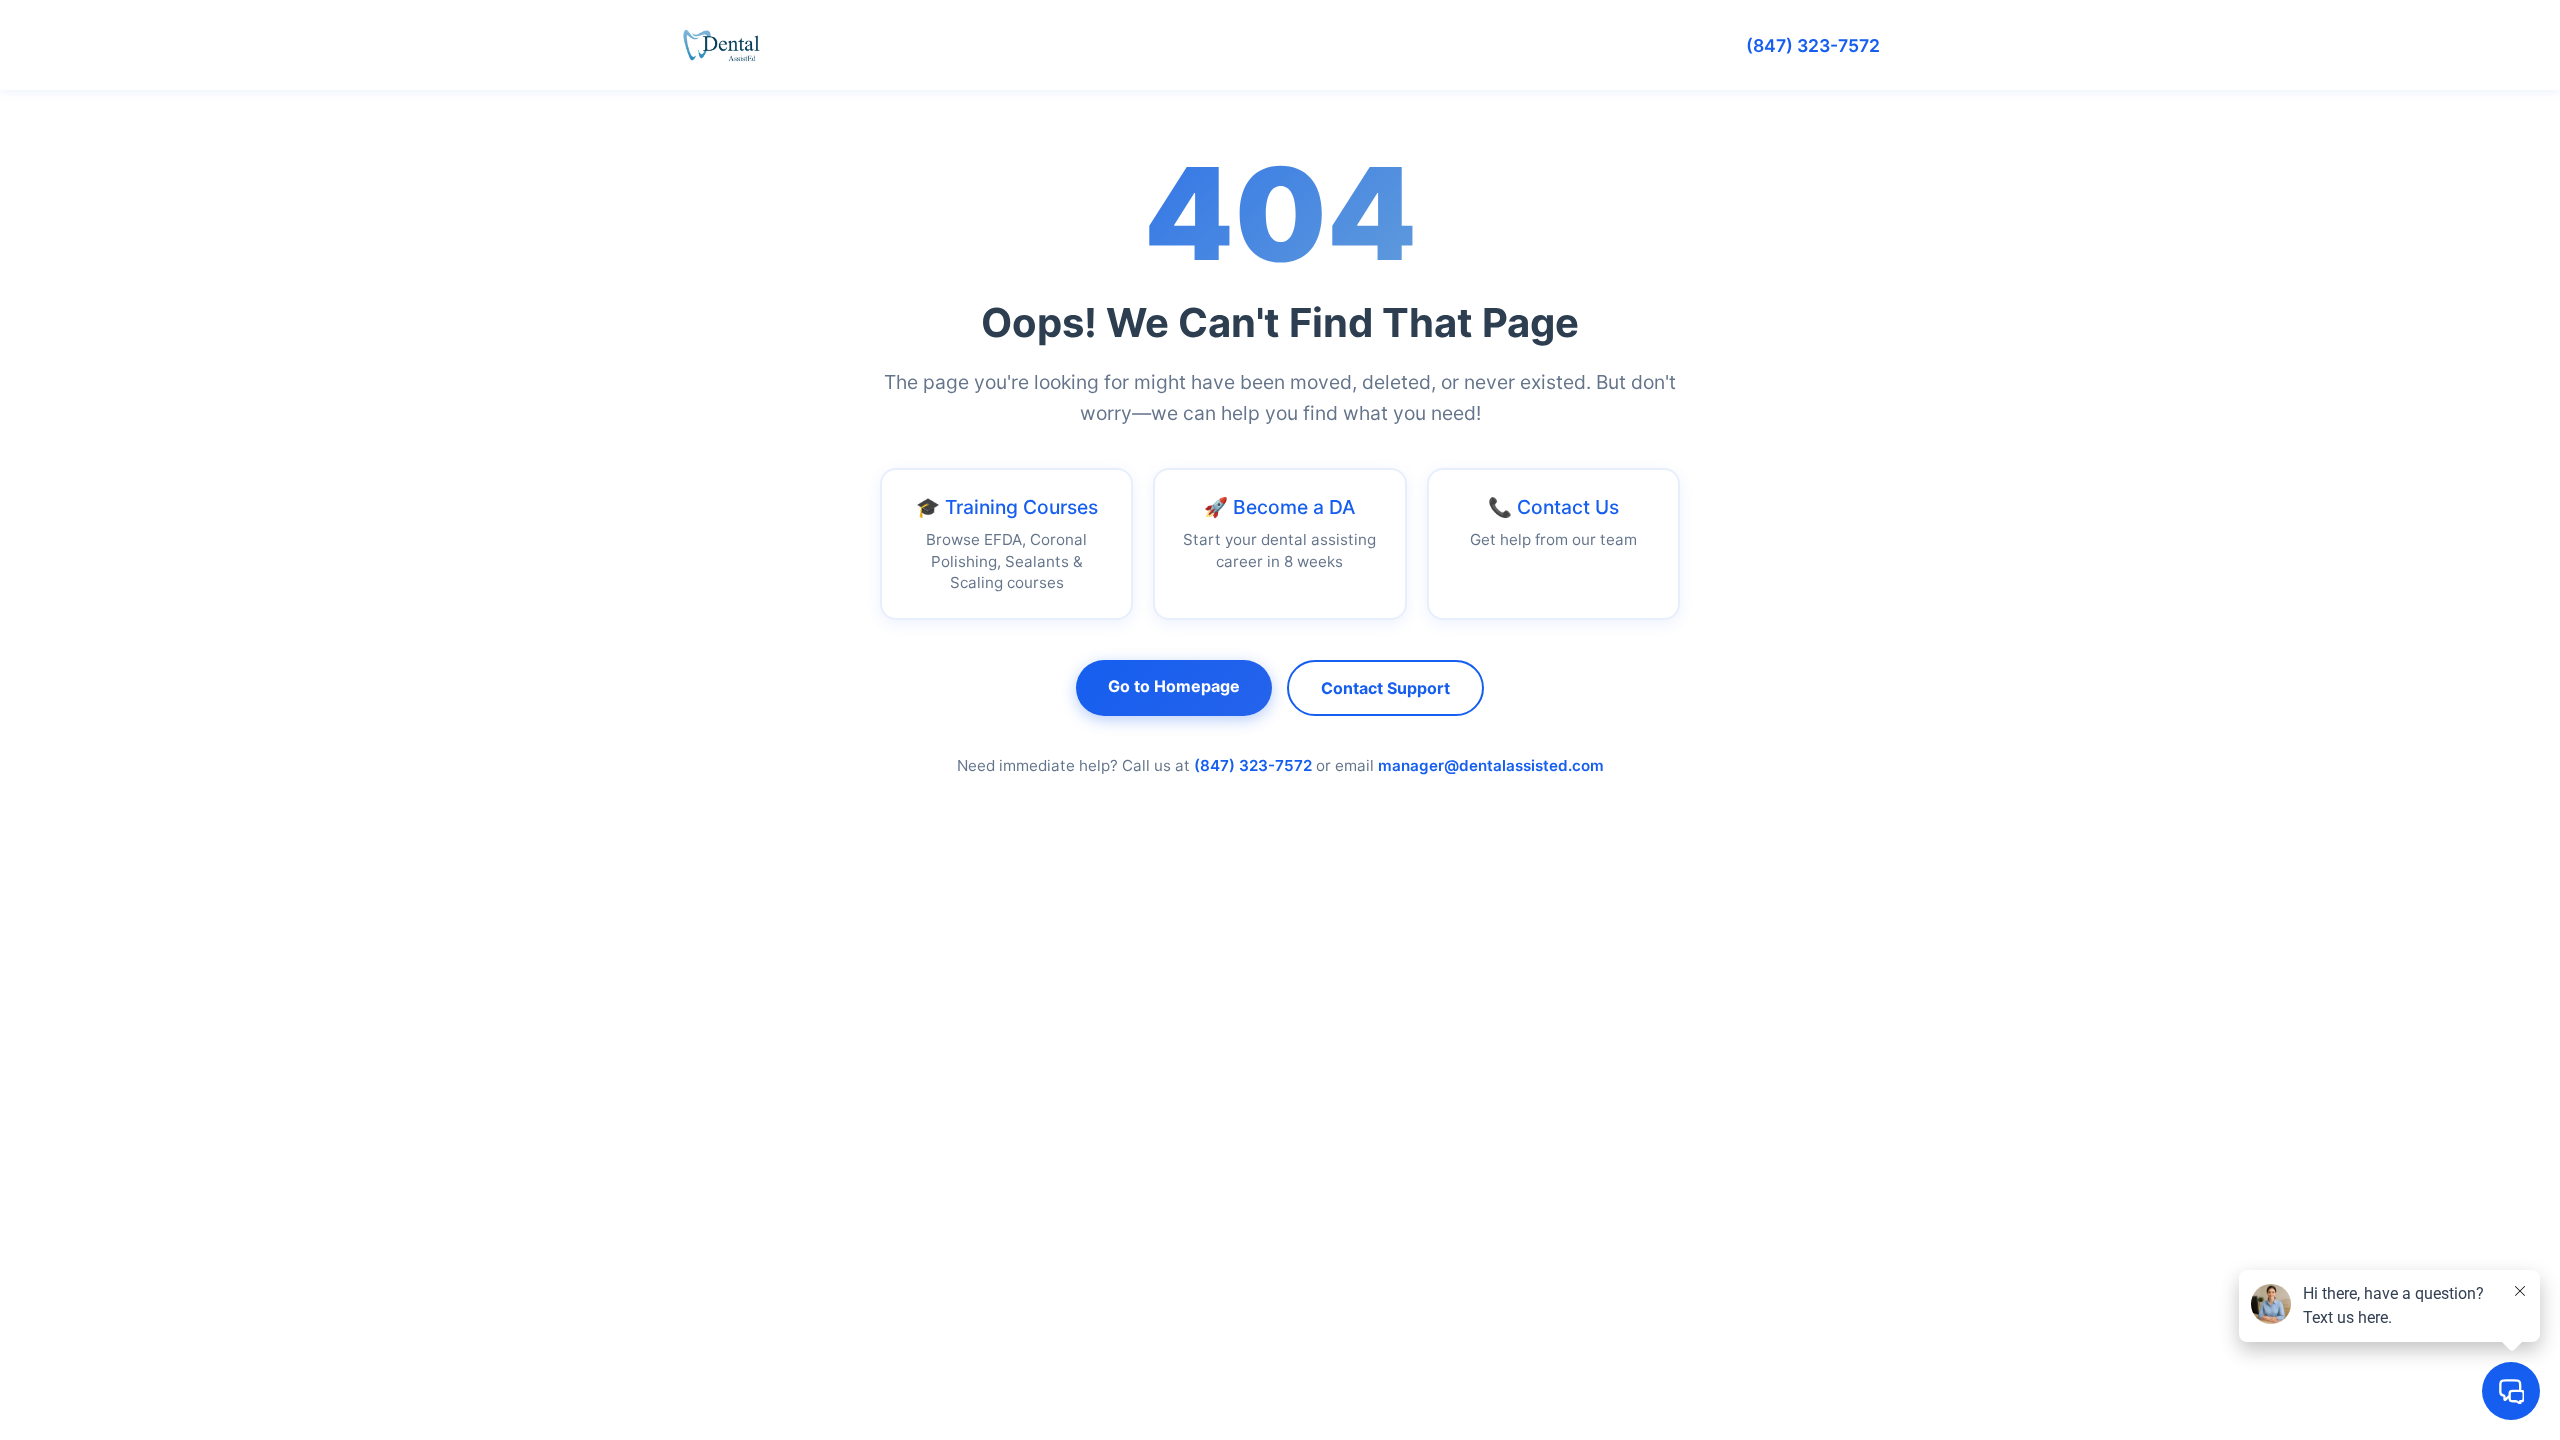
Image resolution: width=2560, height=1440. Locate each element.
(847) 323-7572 (1813, 45)
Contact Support (1385, 688)
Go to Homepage (1174, 686)
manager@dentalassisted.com (1491, 765)
